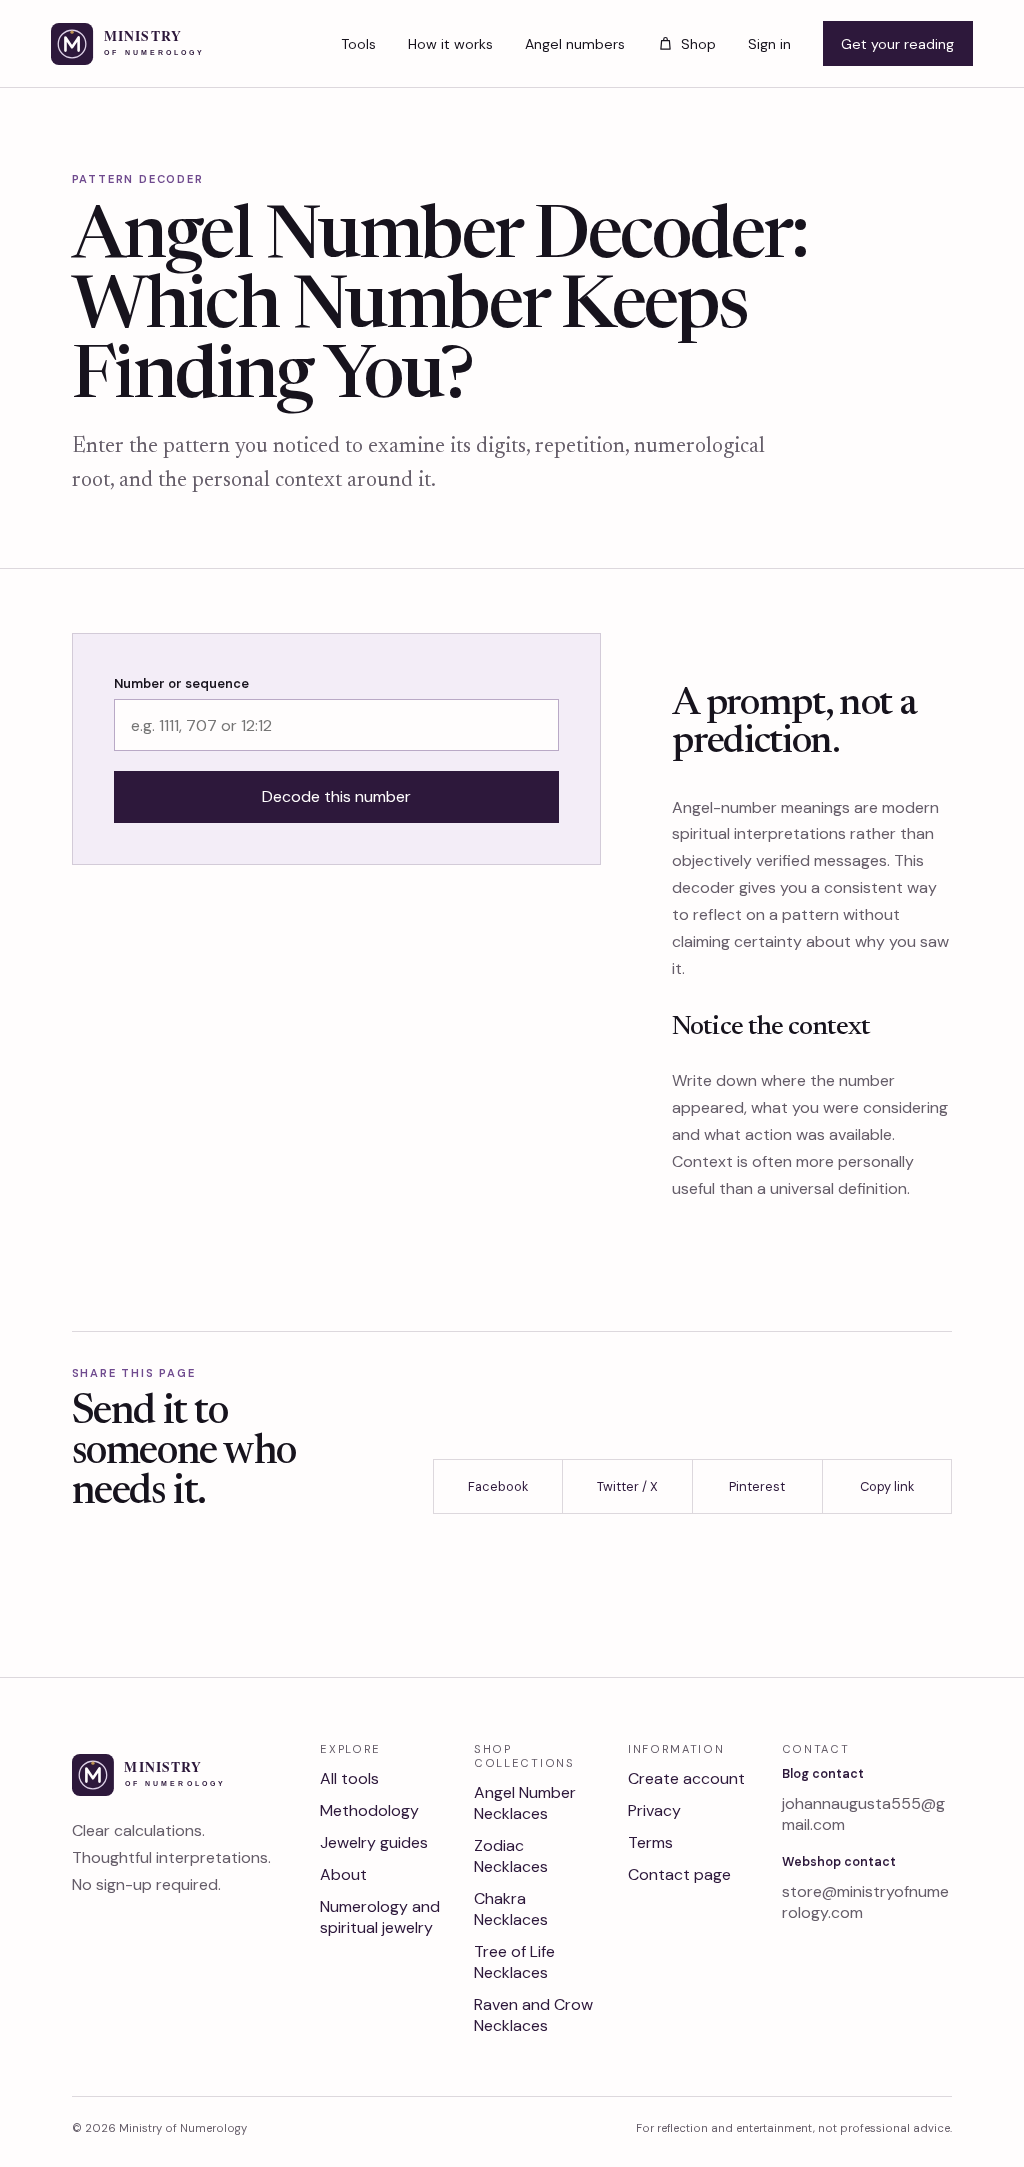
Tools (358, 44)
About (343, 1874)
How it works (450, 44)
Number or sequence (181, 683)
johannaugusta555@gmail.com (863, 1814)
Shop (698, 44)
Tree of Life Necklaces (514, 1962)
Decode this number (336, 796)
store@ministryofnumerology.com (865, 1902)
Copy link (887, 1486)
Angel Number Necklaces (525, 1803)
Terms (650, 1842)
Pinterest (757, 1486)
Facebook (498, 1486)
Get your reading (897, 44)
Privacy (654, 1810)
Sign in (769, 44)
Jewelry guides (374, 1842)
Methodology (369, 1810)
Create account (686, 1778)
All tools (349, 1778)
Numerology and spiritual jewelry (380, 1917)
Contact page (679, 1874)
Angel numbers (575, 44)
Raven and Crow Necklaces (533, 2015)
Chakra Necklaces (511, 1909)
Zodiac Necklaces (511, 1856)
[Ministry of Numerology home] (159, 44)
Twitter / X (627, 1486)
